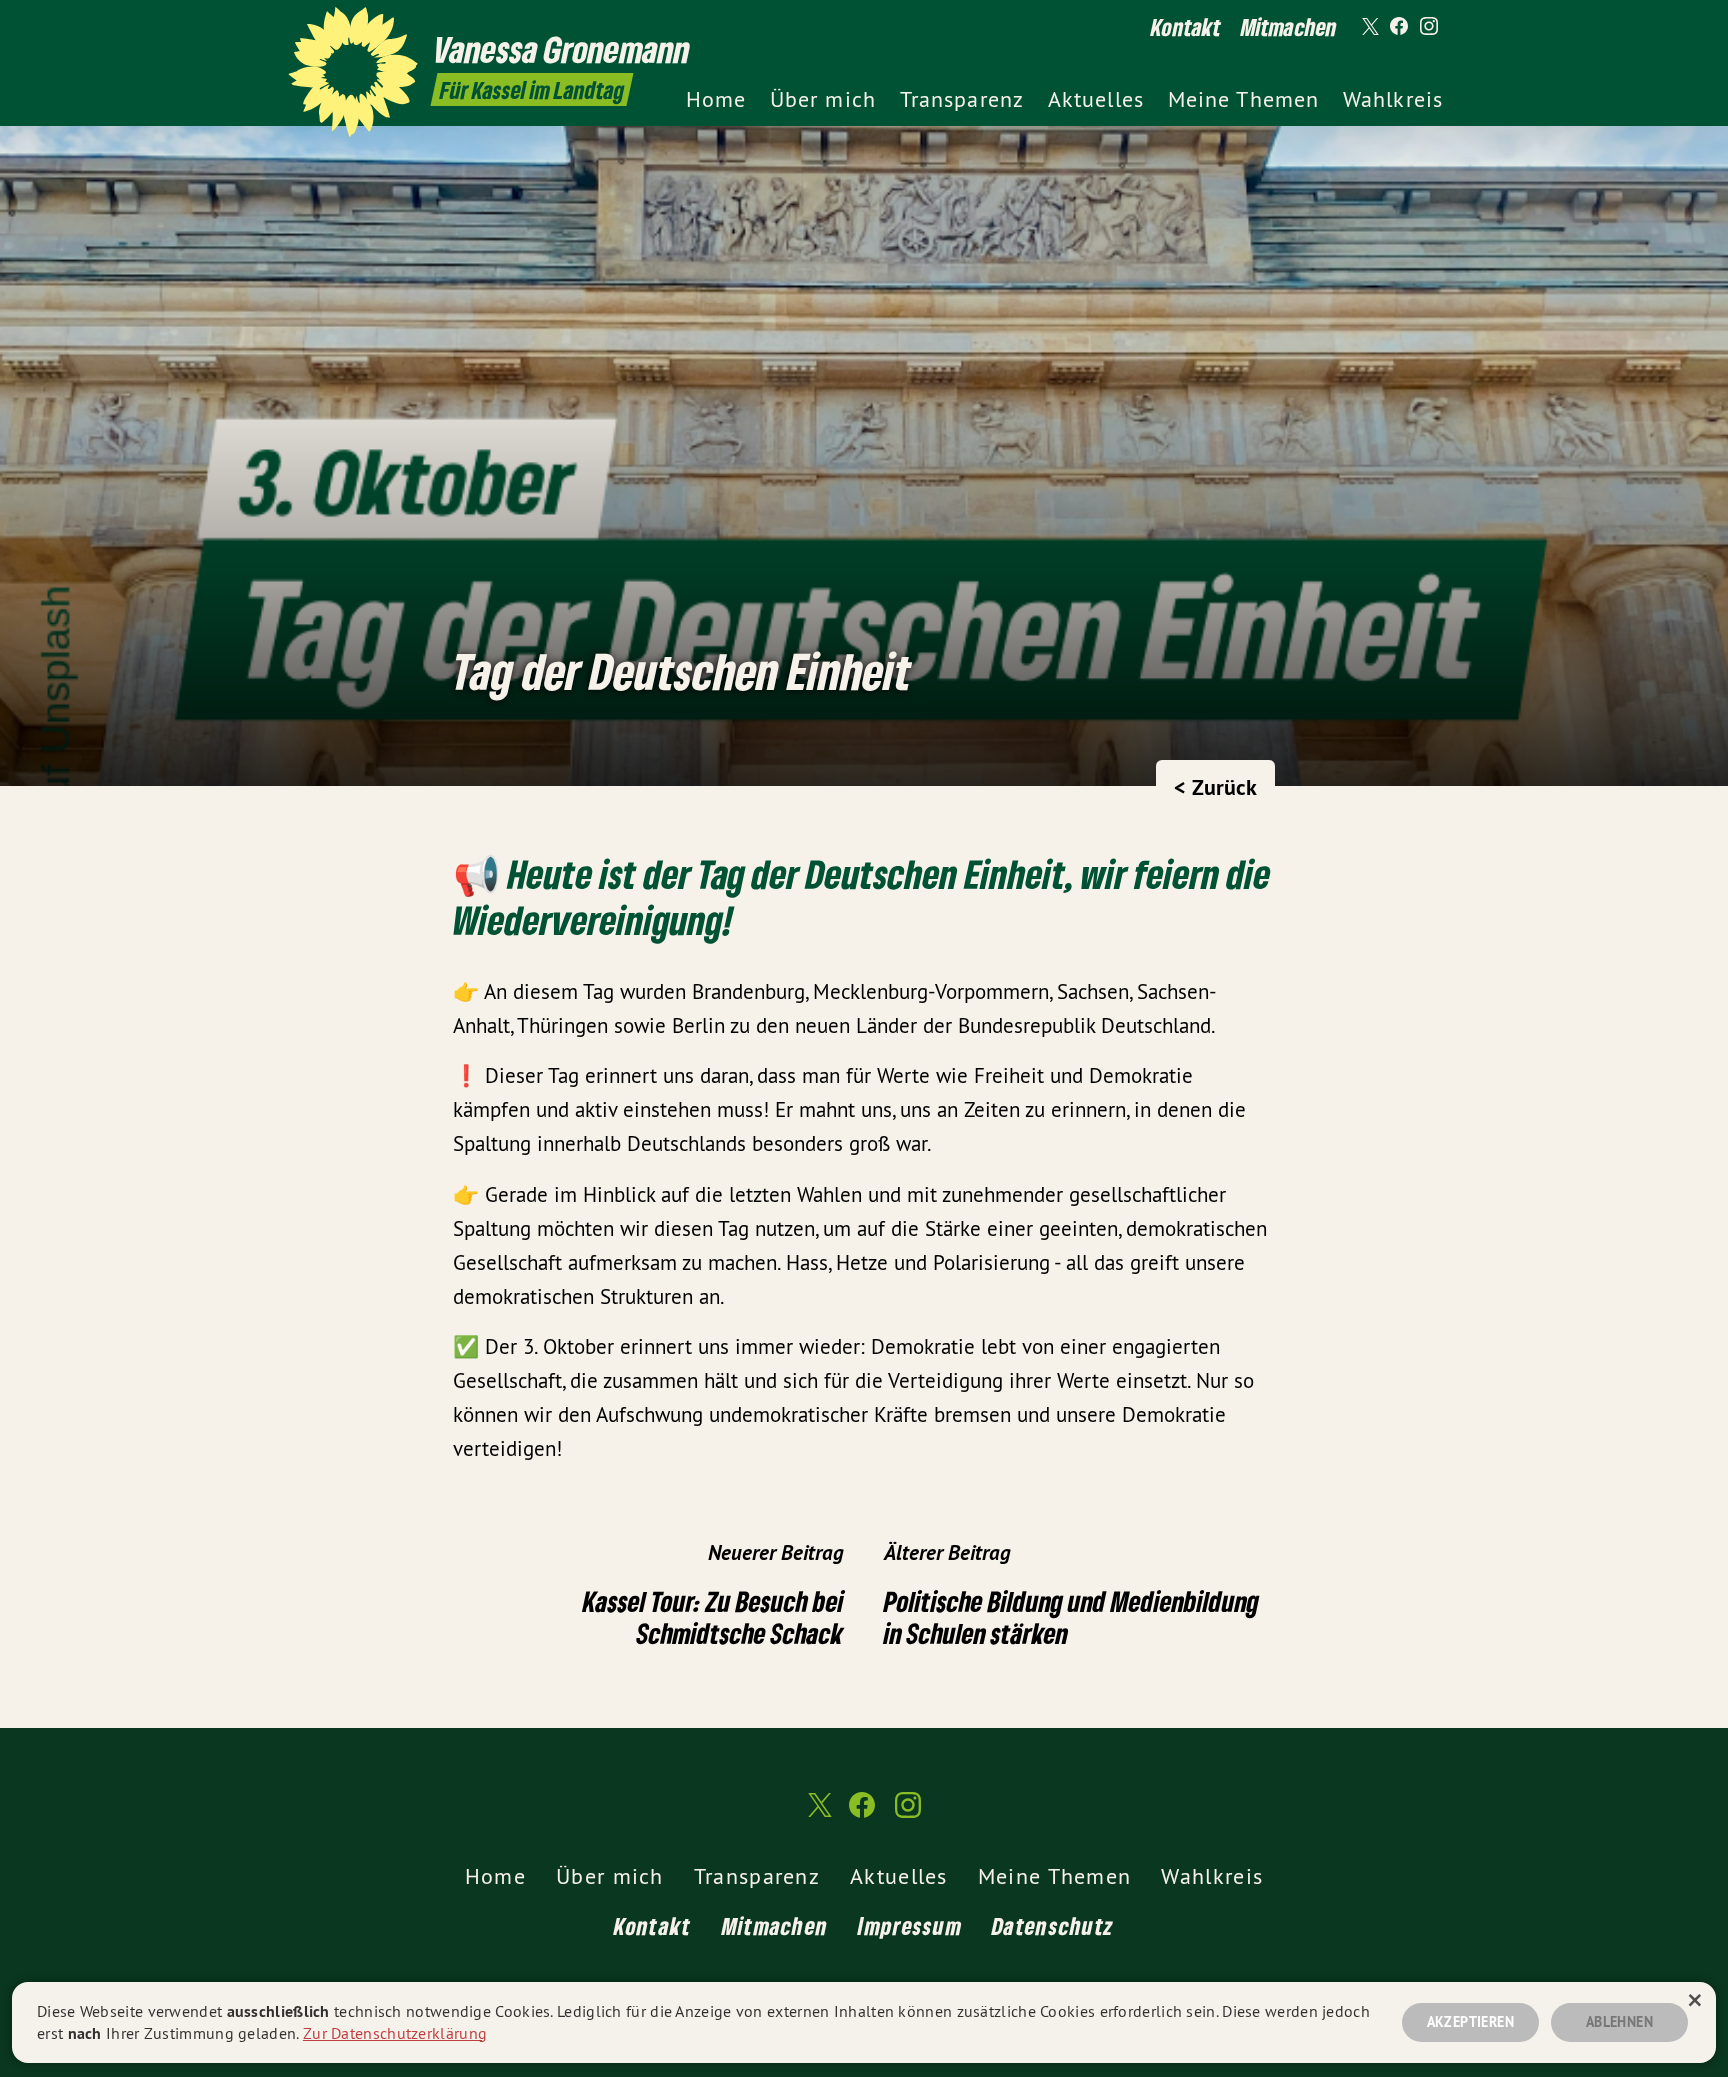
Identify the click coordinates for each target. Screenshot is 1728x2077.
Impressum (910, 1925)
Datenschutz (1053, 1925)
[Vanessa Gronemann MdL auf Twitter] (1369, 27)
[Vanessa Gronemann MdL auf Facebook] (1399, 27)
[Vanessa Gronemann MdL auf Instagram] (1429, 27)
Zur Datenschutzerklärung (395, 2033)
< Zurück (1215, 787)
